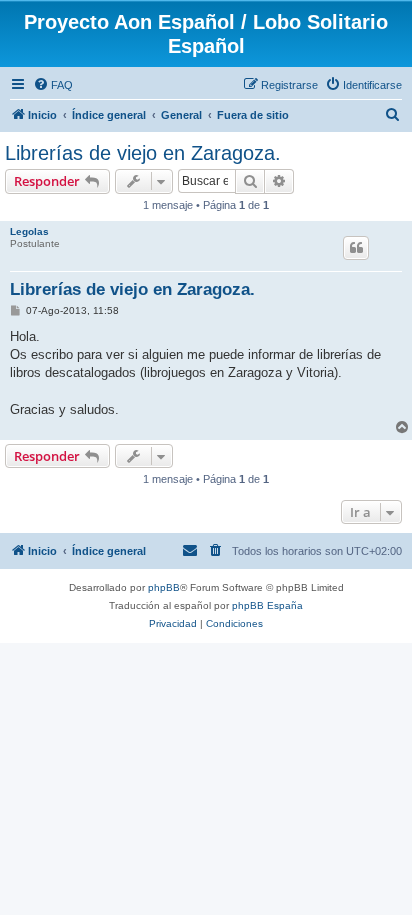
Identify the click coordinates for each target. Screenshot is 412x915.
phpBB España (267, 605)
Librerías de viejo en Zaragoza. (143, 153)
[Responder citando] (356, 248)
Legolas (29, 231)
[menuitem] (53, 85)
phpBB (164, 587)
